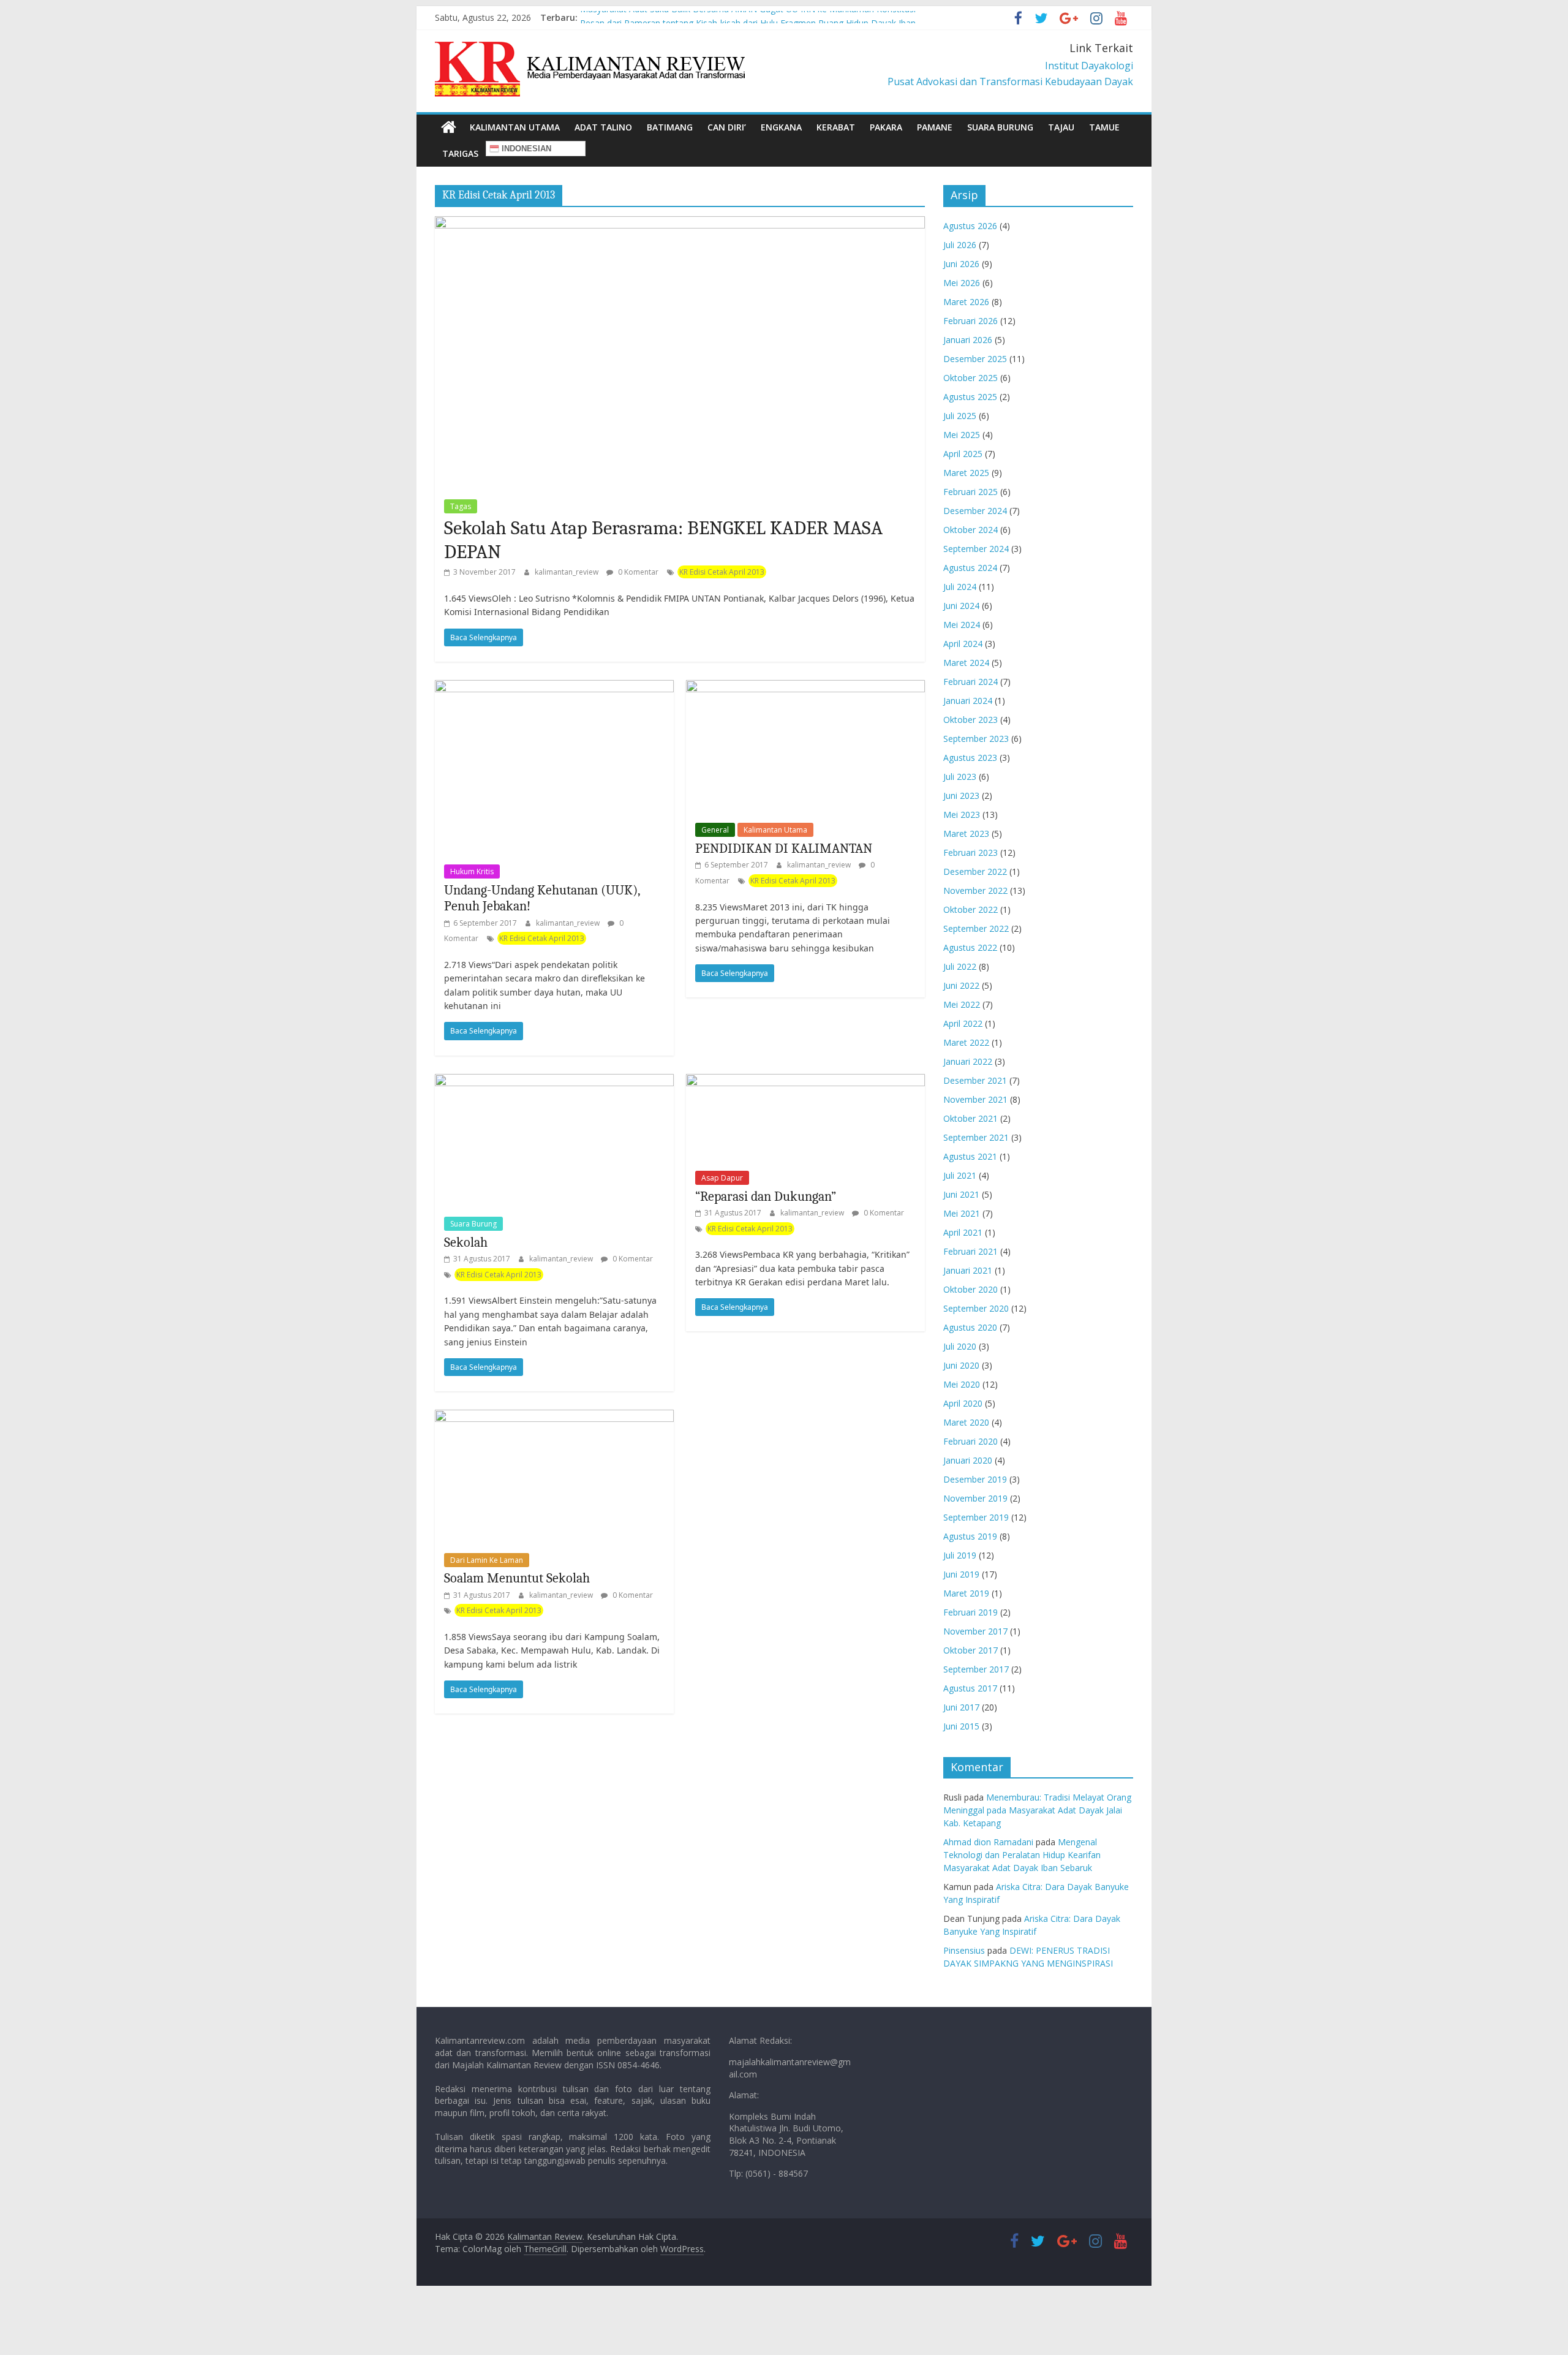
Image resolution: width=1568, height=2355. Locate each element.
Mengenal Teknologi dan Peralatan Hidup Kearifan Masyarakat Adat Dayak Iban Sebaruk (1022, 1855)
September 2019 (976, 1517)
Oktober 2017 (971, 1650)
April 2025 (963, 454)
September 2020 (976, 1308)
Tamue (1104, 127)
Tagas (461, 506)
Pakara (886, 127)
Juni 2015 (961, 1726)
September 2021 (976, 1137)
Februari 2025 (971, 492)
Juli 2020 (960, 1346)
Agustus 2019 (970, 1536)
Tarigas (460, 153)
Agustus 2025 (970, 397)
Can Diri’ (727, 127)
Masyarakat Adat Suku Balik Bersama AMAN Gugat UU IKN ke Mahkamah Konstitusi (748, 17)
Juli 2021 (960, 1175)
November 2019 (975, 1498)
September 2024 (976, 549)
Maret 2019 (966, 1593)
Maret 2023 (966, 834)
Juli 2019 (960, 1555)
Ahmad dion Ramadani (988, 1842)
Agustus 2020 (970, 1327)
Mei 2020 (962, 1384)
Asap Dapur (722, 1178)
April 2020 (963, 1403)
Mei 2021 (962, 1213)
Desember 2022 (975, 871)
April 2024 (963, 644)
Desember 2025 (975, 359)
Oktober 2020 (971, 1289)
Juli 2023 (960, 777)
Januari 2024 (968, 701)
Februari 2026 (971, 321)
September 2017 (976, 1669)
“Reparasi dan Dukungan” (766, 1196)
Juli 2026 (960, 245)
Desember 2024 (975, 511)
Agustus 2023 (970, 758)
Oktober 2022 (971, 909)
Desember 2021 (975, 1080)
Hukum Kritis (472, 871)
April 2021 (963, 1232)
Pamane (935, 127)
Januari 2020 (968, 1460)
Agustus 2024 (970, 568)
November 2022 (975, 890)
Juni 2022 (961, 985)
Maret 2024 (966, 663)
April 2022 (963, 1023)
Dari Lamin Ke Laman (487, 1560)
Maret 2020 (966, 1422)
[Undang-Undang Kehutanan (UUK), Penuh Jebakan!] (554, 687)
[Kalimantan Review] (449, 127)
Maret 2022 (966, 1042)
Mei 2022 (962, 1004)
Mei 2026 (962, 283)
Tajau (1061, 127)
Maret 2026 (966, 302)
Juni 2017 (961, 1707)
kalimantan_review (567, 572)
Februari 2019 (971, 1612)
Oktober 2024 (971, 530)
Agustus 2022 (970, 947)
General (715, 830)
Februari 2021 (971, 1251)
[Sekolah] (554, 1081)
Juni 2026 (961, 264)
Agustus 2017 (970, 1688)
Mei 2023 (962, 815)
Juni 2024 (961, 606)
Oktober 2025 (971, 378)
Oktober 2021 (971, 1118)
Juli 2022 (960, 966)
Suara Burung (1000, 127)
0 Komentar (637, 572)
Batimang (670, 127)
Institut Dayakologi (1089, 66)
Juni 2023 (961, 796)
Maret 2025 (966, 473)
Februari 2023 (971, 852)
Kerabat (836, 127)
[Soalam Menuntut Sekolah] (554, 1417)
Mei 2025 (962, 435)
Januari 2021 (968, 1270)
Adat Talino (603, 127)
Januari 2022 (968, 1061)
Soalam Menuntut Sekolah (517, 1578)
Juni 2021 (961, 1194)
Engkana (781, 127)
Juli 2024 (960, 587)
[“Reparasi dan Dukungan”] (805, 1081)
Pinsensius (964, 1950)
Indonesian (525, 149)
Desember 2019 (975, 1479)
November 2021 (975, 1099)
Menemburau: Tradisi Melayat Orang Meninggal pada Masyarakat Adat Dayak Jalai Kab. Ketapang (1037, 1810)
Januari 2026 (968, 340)
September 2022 (976, 928)
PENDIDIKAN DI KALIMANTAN (784, 849)
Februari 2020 (971, 1441)
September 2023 (976, 739)
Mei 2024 (962, 625)
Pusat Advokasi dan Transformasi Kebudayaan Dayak (1010, 81)
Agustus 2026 (970, 226)
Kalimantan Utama (515, 127)
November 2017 (975, 1631)
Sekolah (466, 1242)
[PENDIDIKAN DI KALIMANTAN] (805, 687)
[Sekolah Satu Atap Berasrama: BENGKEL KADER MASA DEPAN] (680, 224)
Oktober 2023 (971, 720)
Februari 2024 (971, 682)
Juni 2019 (961, 1574)
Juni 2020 (961, 1365)
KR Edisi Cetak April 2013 (722, 572)
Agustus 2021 (970, 1156)
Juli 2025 (960, 416)
